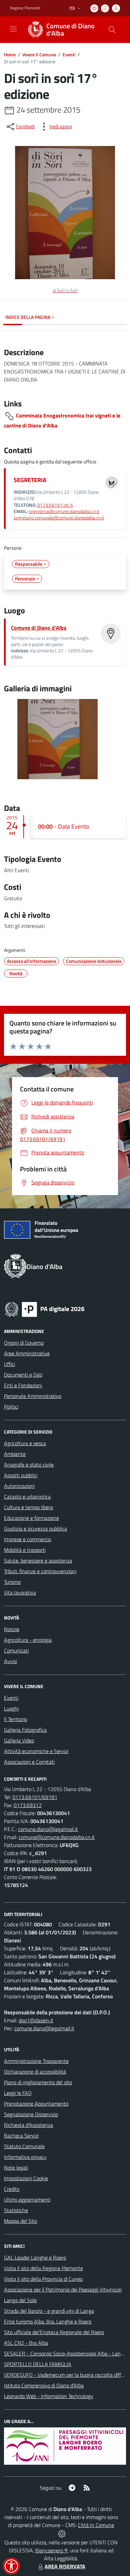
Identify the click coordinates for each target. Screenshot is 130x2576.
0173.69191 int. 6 (55, 505)
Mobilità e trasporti (25, 1550)
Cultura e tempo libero (28, 1507)
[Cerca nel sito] (112, 30)
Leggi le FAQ (18, 2093)
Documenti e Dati (23, 1375)
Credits (12, 2189)
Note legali (16, 2168)
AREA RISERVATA (65, 2566)
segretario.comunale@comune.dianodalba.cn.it (59, 518)
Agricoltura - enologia (28, 1640)
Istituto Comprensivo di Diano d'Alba (44, 2385)
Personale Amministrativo (33, 1396)
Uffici (9, 1364)
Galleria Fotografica (25, 1730)
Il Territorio (15, 1719)
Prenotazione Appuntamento (36, 2104)
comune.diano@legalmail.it (48, 1829)
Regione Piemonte (25, 8)
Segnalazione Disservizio (31, 2114)
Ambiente (15, 1454)
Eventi (69, 54)
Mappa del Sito (20, 2221)
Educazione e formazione (31, 1518)
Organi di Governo (24, 1343)
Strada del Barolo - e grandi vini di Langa (49, 2311)
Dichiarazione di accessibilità (35, 2072)
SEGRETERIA (30, 480)
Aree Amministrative (27, 1353)
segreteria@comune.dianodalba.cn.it (64, 511)
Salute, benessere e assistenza (38, 1561)
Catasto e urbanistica (27, 1497)
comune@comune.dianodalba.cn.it (57, 1837)
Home (10, 54)
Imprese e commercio (27, 1539)
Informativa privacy (25, 2157)
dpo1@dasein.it (36, 2020)
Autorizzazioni (19, 1486)
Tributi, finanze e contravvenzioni (40, 1571)
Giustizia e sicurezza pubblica (35, 1529)
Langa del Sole (20, 2300)
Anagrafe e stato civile (29, 1465)
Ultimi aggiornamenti (27, 2200)
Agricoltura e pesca (25, 1443)
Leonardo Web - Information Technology (49, 2396)
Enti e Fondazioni (23, 1385)
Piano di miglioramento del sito (38, 2082)
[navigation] (13, 29)
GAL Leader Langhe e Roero (35, 2257)
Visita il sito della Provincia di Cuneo (43, 2279)
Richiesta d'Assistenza (28, 2125)
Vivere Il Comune (39, 54)
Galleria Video (19, 1740)
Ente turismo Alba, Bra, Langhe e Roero (48, 2321)
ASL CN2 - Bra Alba (26, 2343)
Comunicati (16, 1650)
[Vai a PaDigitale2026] (45, 1309)
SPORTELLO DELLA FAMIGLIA (38, 2364)
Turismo (12, 1582)
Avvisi (10, 1661)
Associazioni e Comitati (29, 1762)
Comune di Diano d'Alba (39, 628)
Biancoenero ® (51, 2550)
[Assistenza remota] (62, 2533)
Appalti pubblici (21, 1475)
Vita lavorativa (20, 1593)
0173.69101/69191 (35, 1797)
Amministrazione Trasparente (36, 2061)
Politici (11, 1407)
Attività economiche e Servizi (36, 1751)
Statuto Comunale (24, 2146)
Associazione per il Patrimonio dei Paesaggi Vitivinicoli (63, 2289)
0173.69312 (28, 1805)
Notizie (12, 1629)
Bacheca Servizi (21, 2136)
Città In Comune (96, 2525)
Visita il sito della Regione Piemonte (43, 2268)
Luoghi (11, 1708)
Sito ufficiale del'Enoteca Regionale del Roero (54, 2332)
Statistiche (16, 2210)
